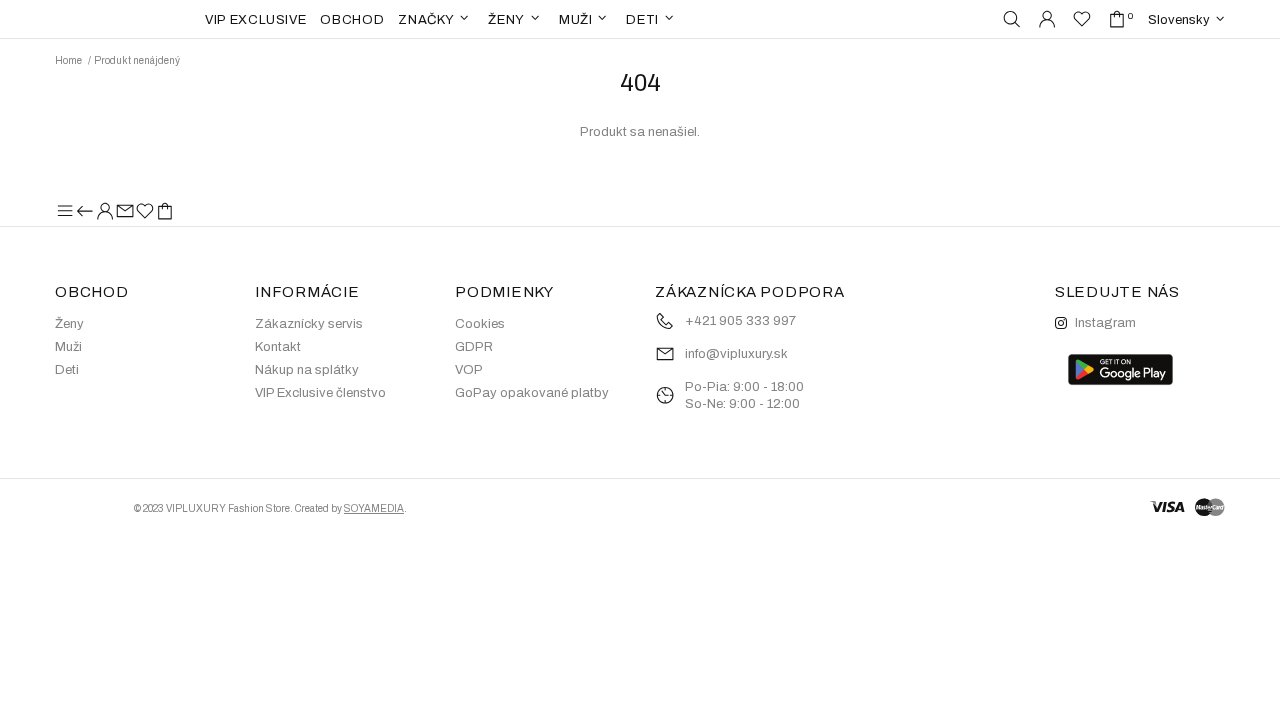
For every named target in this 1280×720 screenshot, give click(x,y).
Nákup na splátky (307, 370)
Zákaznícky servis (309, 324)
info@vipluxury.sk (736, 354)
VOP (469, 370)
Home (68, 60)
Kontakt (278, 347)
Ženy (69, 324)
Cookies (480, 324)
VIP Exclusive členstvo (320, 393)
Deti (67, 370)
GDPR (474, 347)
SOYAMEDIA (374, 508)
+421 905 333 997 (740, 321)
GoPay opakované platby (532, 393)
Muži (68, 347)
